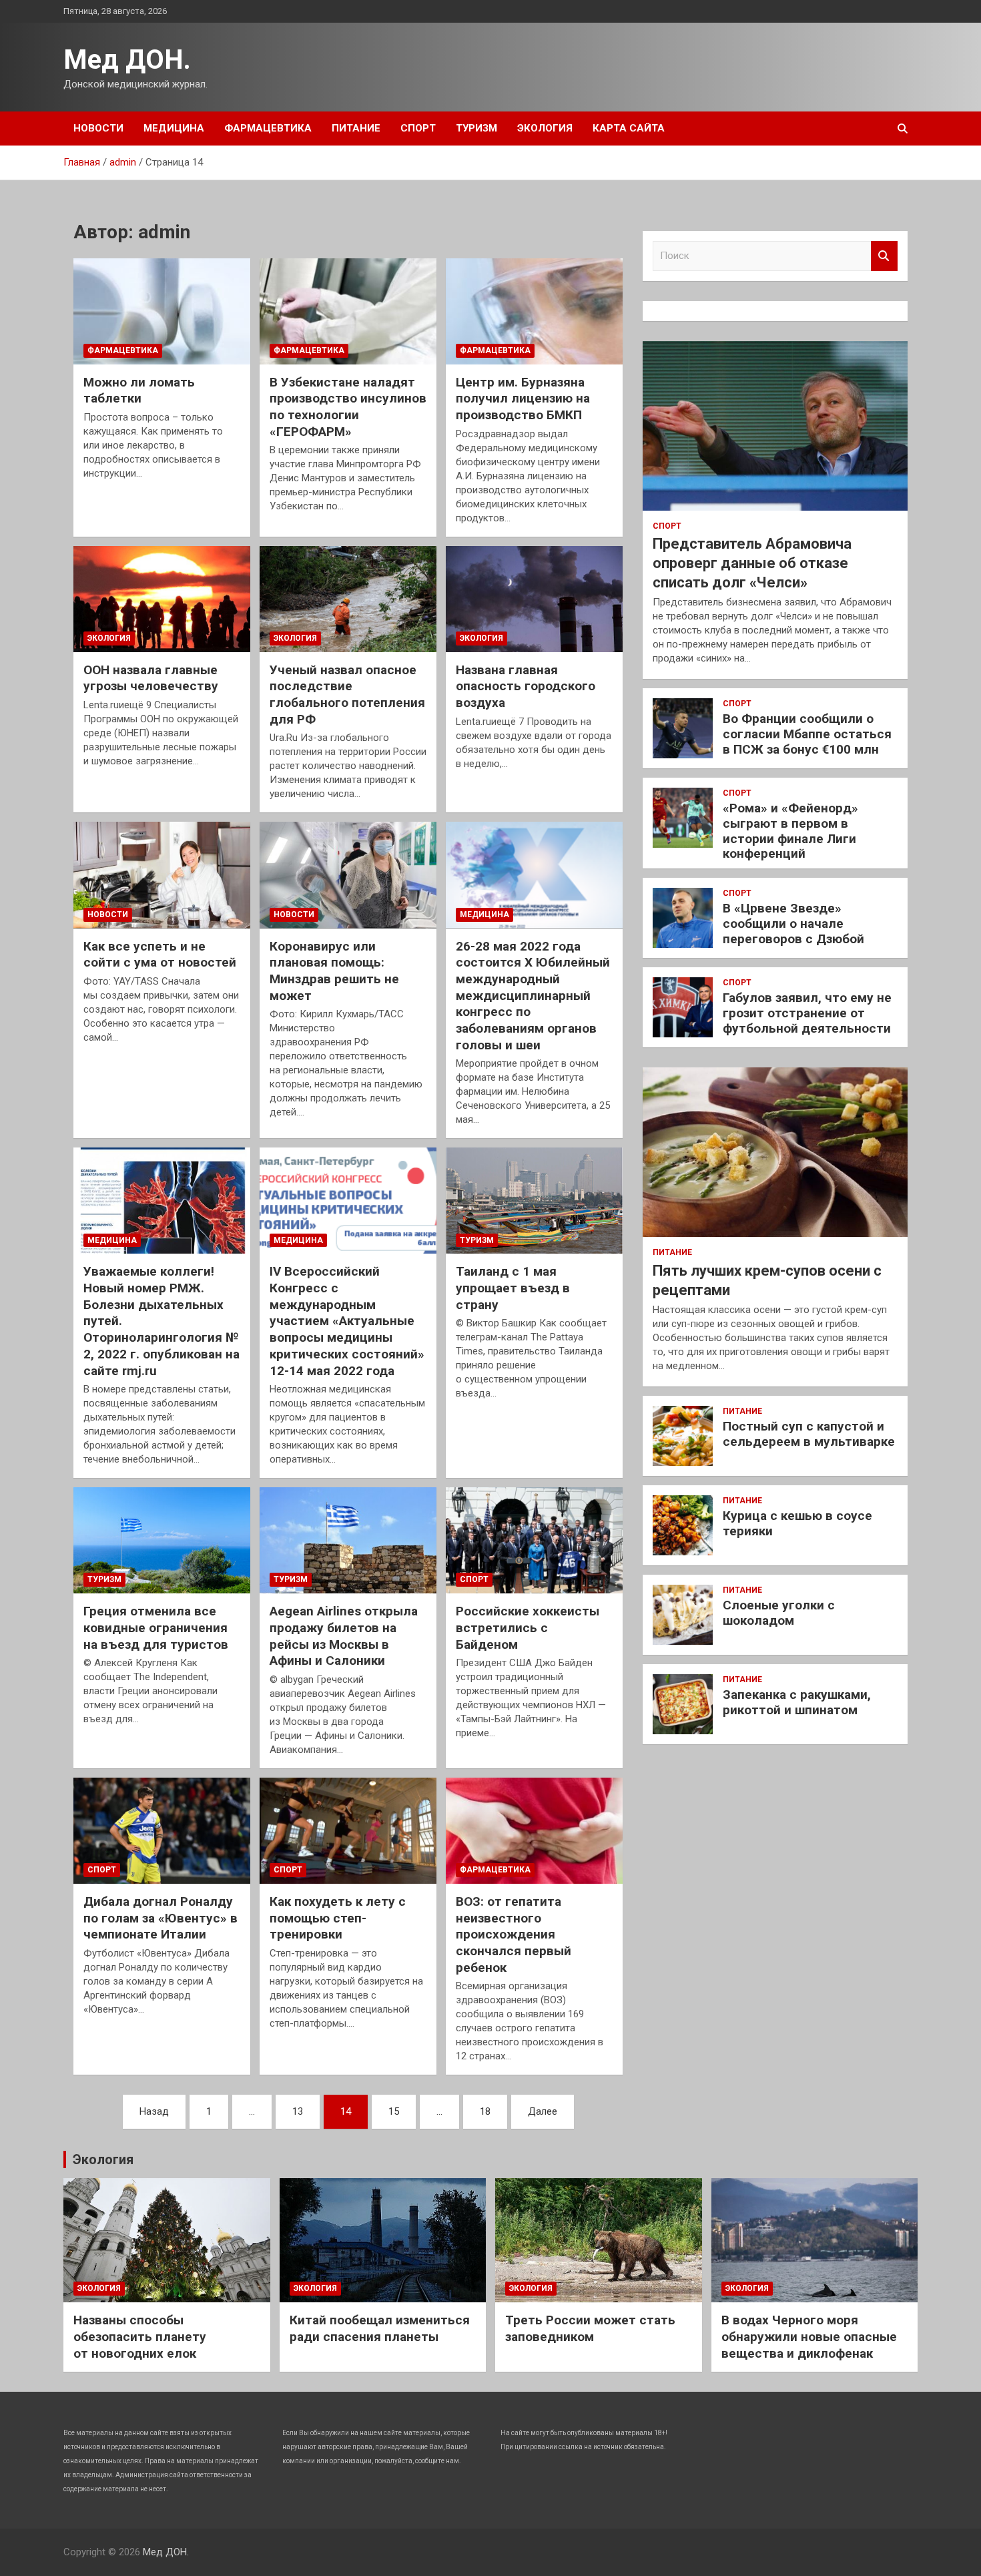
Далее (543, 2111)
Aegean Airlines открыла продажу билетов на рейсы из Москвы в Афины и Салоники (344, 1636)
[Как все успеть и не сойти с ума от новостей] (162, 875)
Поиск (884, 256)
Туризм (476, 128)
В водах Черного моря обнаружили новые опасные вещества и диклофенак (809, 2336)
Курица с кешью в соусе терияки (797, 1523)
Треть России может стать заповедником (590, 2328)
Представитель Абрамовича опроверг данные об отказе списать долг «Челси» (752, 563)
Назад (154, 2111)
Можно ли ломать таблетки (139, 391)
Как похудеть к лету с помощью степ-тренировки (338, 1918)
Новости (98, 128)
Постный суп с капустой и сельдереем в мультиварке (809, 1434)
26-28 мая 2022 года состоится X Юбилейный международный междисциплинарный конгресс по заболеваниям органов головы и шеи (533, 996)
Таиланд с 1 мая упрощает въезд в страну (513, 1288)
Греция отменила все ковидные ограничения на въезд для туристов (156, 1627)
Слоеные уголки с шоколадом (779, 1613)
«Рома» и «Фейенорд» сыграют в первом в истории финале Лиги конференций (790, 831)
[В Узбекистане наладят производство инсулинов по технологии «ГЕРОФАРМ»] (348, 311)
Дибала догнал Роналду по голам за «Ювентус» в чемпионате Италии (160, 1918)
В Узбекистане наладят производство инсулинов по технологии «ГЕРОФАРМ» (348, 407)
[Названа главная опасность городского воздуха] (534, 599)
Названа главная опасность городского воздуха (526, 686)
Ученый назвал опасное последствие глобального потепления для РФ (347, 695)
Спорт (418, 128)
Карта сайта (629, 128)
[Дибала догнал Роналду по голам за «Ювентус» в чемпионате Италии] (162, 1831)
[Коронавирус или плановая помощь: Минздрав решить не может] (348, 875)
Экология (545, 128)
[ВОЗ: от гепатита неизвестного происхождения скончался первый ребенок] (534, 1831)
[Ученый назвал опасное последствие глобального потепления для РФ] (348, 599)
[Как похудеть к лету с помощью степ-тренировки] (348, 1831)
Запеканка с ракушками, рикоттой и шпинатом (797, 1702)
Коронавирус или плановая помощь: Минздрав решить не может (334, 971)
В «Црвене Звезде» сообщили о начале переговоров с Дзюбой (793, 924)
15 (394, 2111)
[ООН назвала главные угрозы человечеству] (162, 599)
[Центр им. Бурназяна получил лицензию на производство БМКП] (534, 311)
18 (485, 2111)
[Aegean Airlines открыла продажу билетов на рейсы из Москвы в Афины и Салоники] (348, 1541)
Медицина (174, 128)
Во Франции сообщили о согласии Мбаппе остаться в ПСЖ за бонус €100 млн (807, 734)
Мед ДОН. (127, 60)
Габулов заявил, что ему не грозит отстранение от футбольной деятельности (807, 1013)
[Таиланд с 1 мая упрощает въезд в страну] (534, 1201)
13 (298, 2111)
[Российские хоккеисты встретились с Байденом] (534, 1541)
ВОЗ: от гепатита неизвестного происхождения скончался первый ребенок (514, 1935)
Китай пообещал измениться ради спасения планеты (380, 2328)
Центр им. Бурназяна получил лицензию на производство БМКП (523, 399)
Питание (356, 128)
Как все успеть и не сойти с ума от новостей (160, 955)
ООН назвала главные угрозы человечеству (151, 678)
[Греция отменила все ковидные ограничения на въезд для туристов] (162, 1541)
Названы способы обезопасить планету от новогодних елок (140, 2336)
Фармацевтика (268, 128)
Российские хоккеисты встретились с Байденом (528, 1627)
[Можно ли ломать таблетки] (162, 311)
